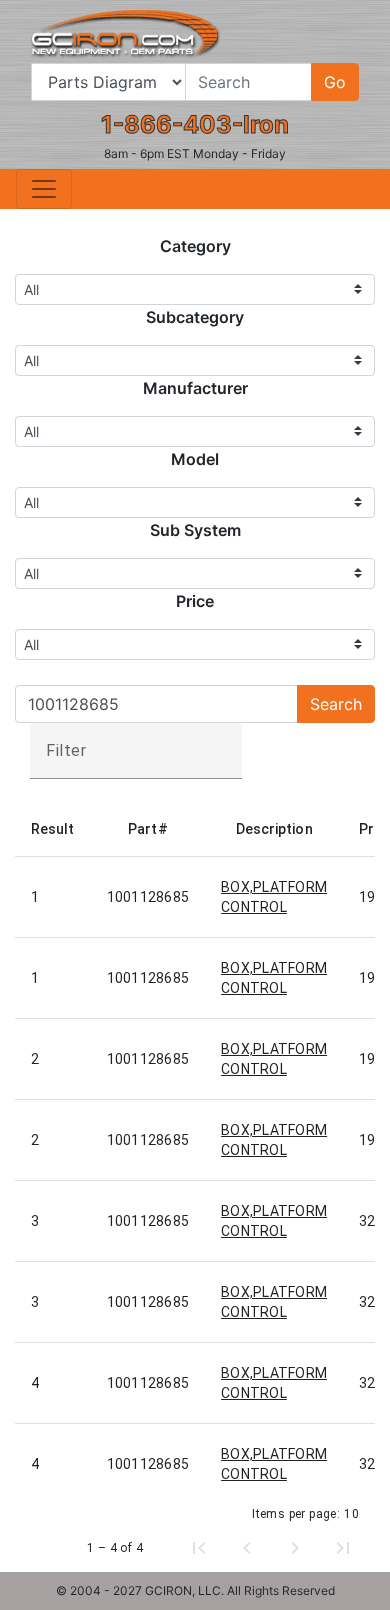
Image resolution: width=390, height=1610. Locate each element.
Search (336, 704)
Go (335, 82)
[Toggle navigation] (44, 189)
